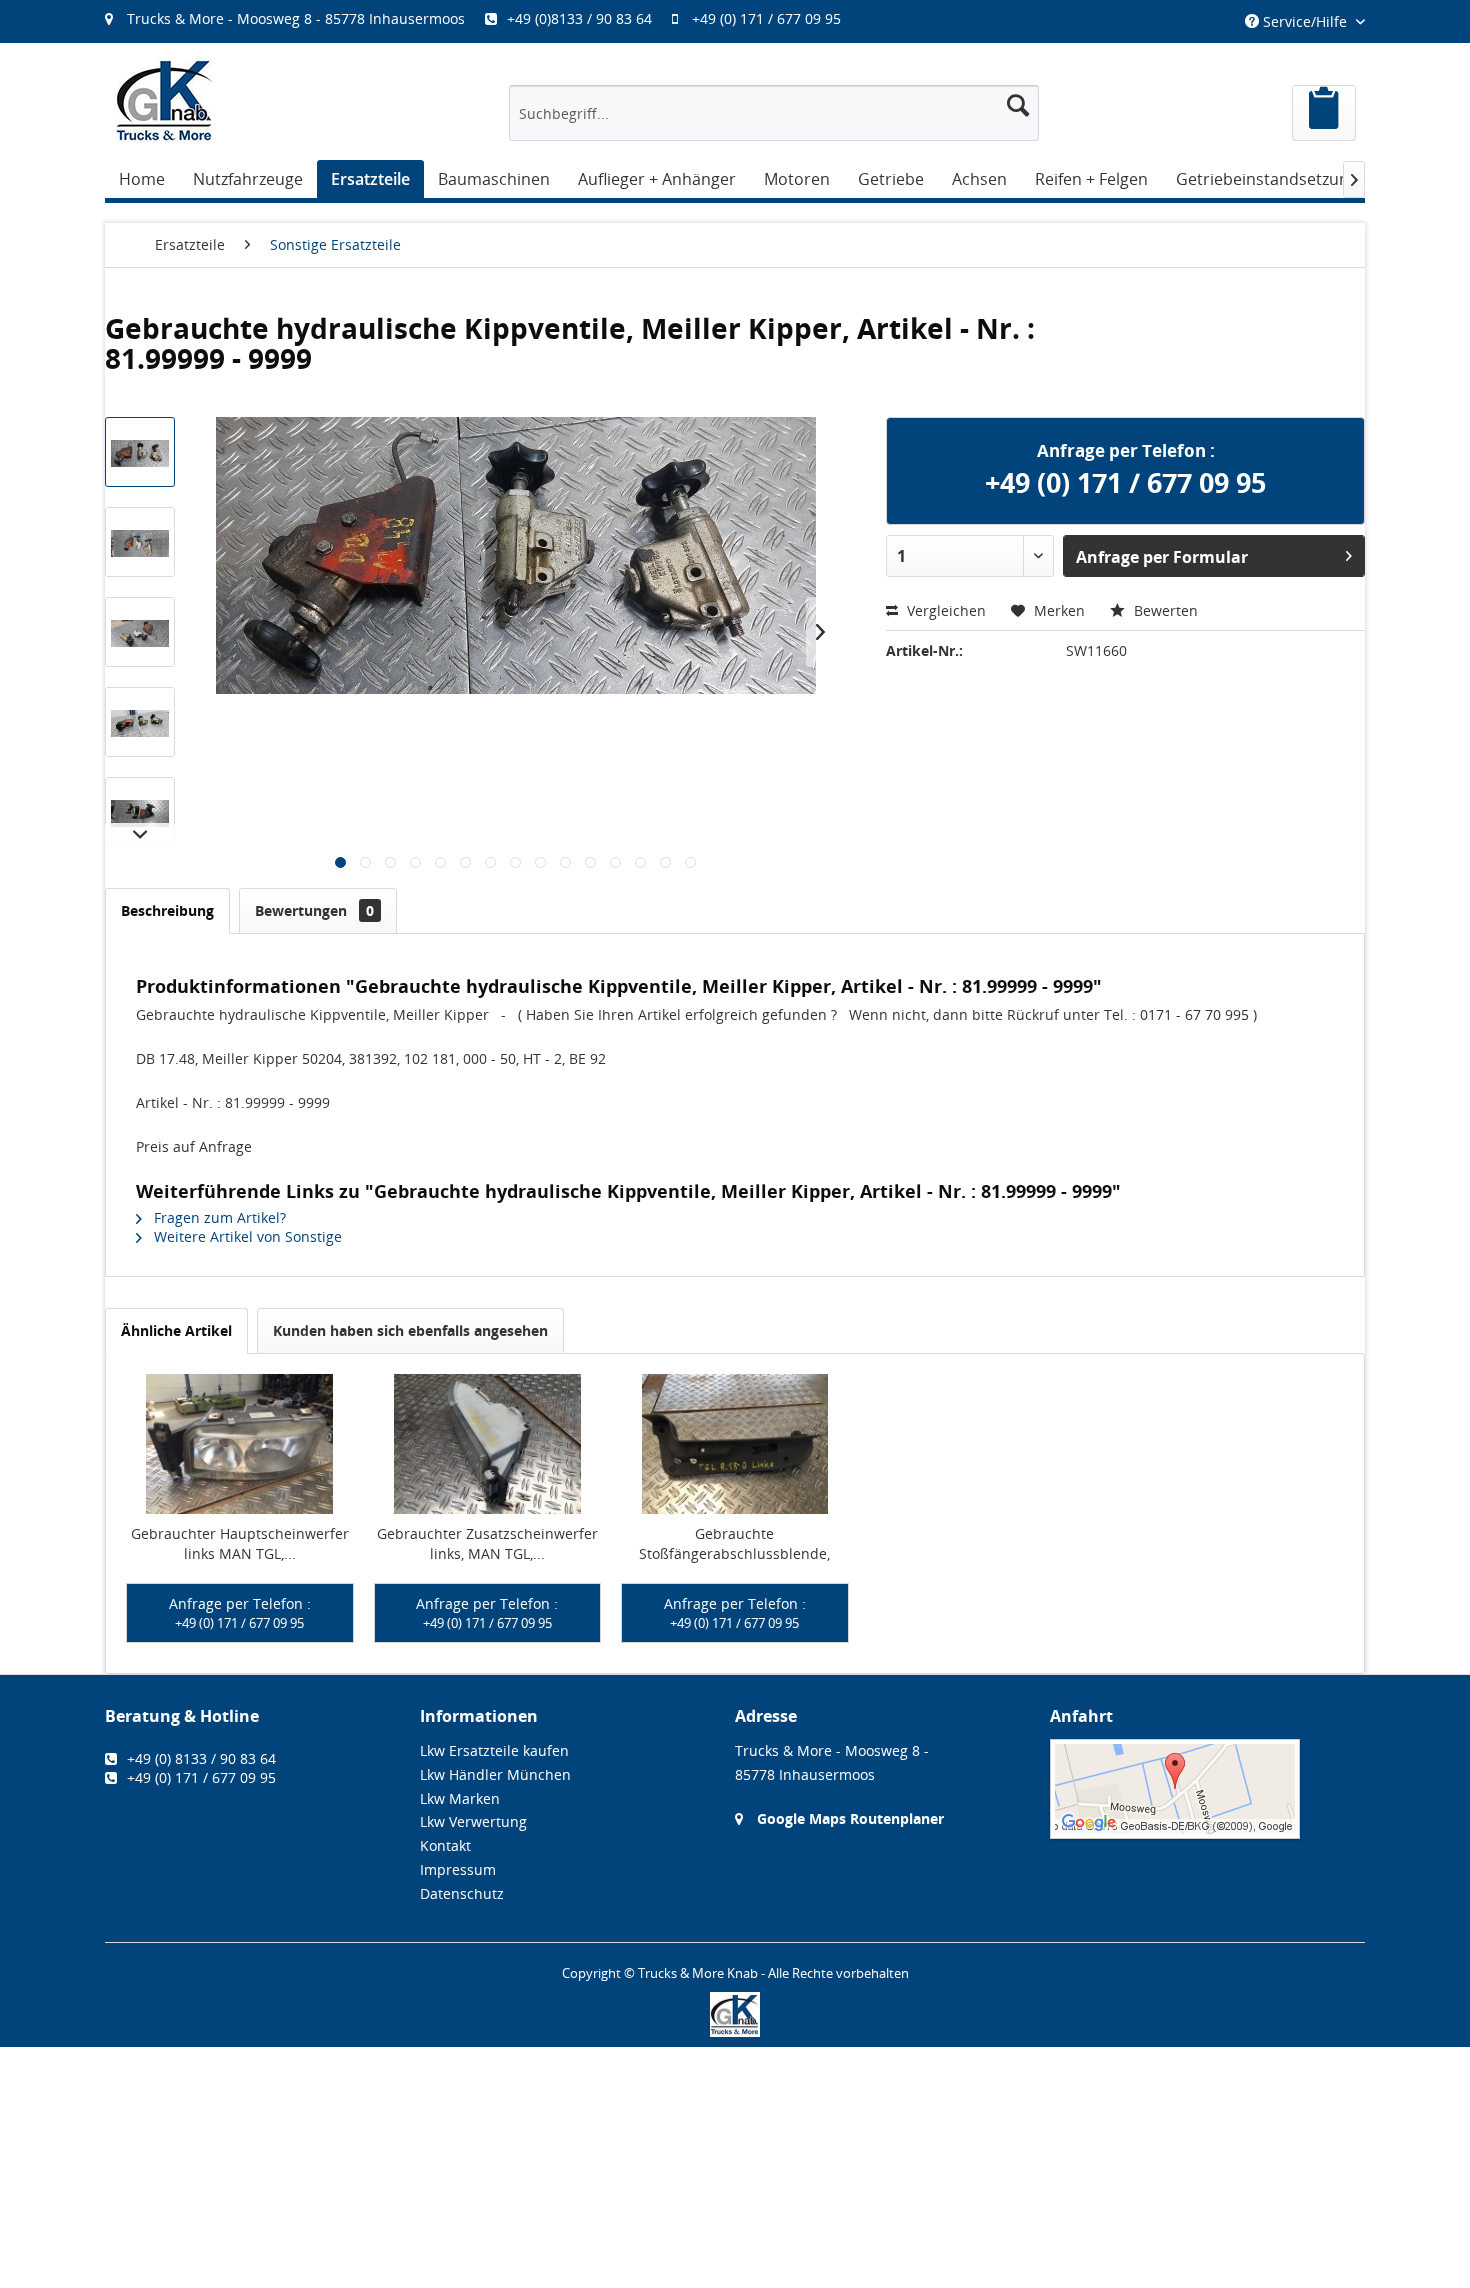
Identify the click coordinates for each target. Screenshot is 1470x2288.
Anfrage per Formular (1162, 557)
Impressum (458, 1869)
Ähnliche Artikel (176, 1330)
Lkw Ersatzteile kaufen (494, 1750)
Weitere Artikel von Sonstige (246, 1236)
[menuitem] (483, 18)
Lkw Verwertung (473, 1821)
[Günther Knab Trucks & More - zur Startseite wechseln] (165, 100)
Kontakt (445, 1845)
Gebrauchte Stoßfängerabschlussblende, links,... (734, 1544)
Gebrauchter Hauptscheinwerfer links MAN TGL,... (240, 1543)
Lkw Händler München (495, 1774)
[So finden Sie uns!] (1207, 1789)
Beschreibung (167, 910)
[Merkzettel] (1324, 113)
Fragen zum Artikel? (218, 1217)
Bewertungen (314, 910)
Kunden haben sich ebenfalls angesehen (410, 1330)
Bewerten (1164, 610)
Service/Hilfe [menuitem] (1305, 21)
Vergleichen (944, 610)
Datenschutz (462, 1893)
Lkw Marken (460, 1798)
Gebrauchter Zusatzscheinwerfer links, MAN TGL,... (487, 1543)
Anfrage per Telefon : (240, 1613)
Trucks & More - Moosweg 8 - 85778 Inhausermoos (296, 18)
